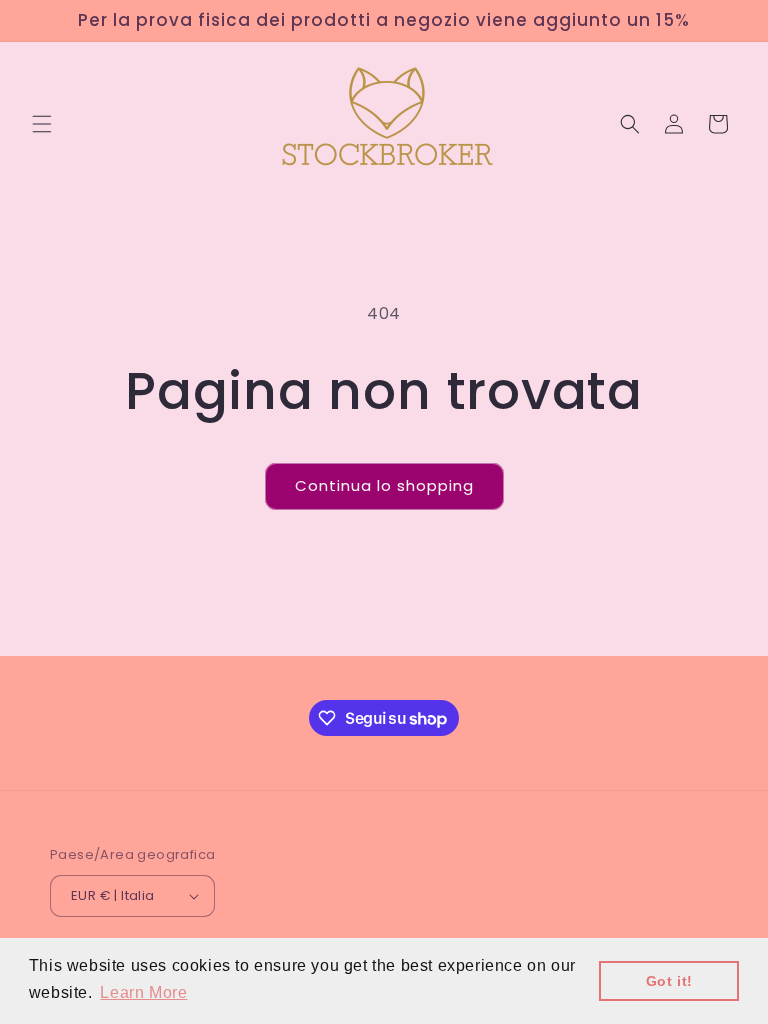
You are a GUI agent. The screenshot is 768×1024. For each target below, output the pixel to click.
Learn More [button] (143, 992)
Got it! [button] (669, 981)
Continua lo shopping (384, 485)
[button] (42, 124)
